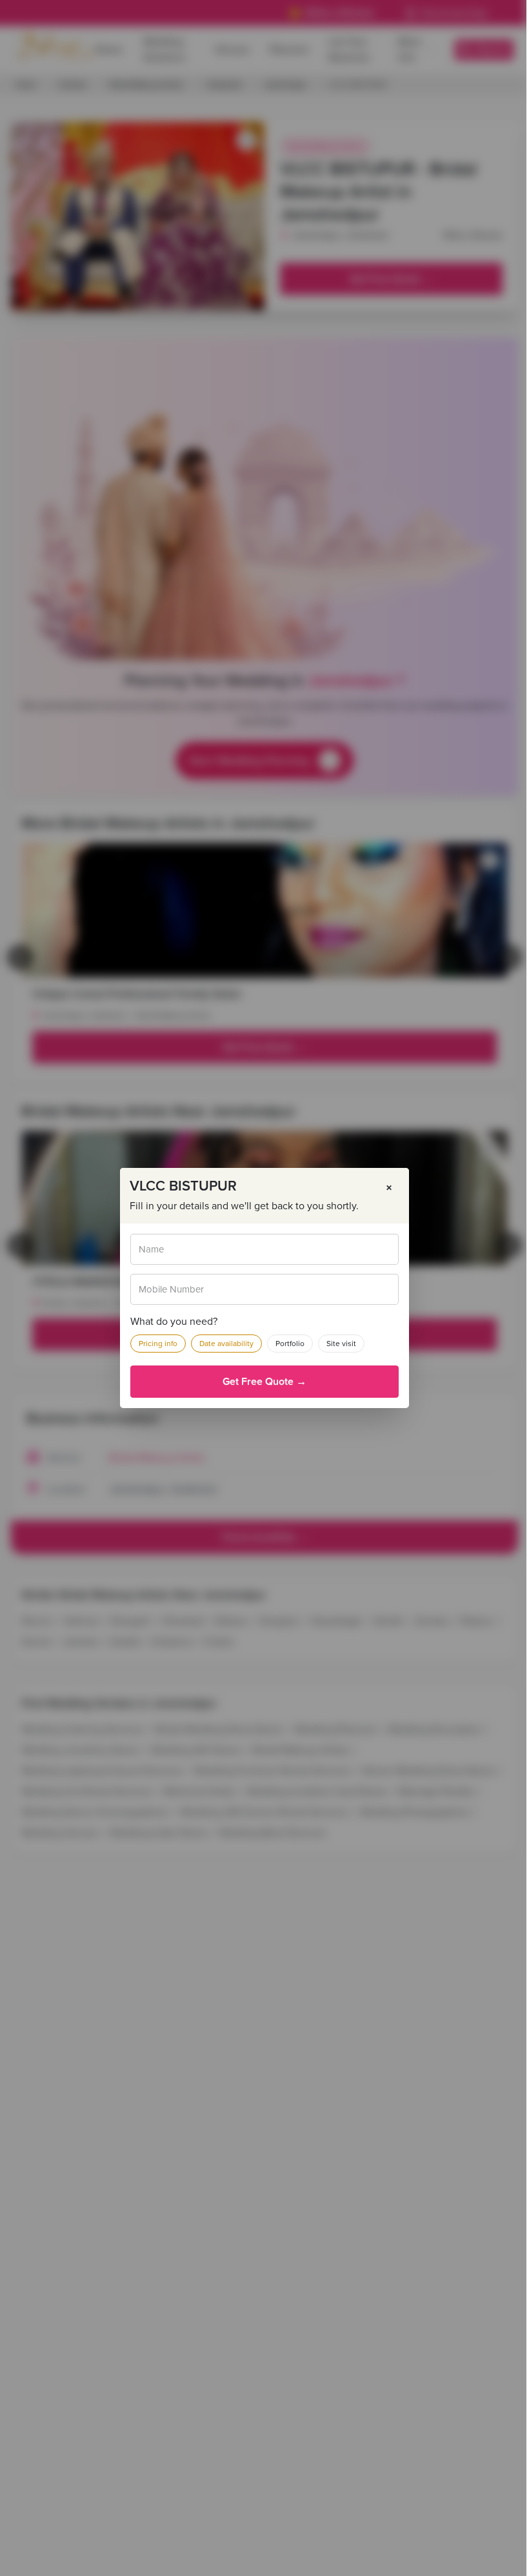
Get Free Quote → (264, 1382)
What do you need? (174, 1322)
